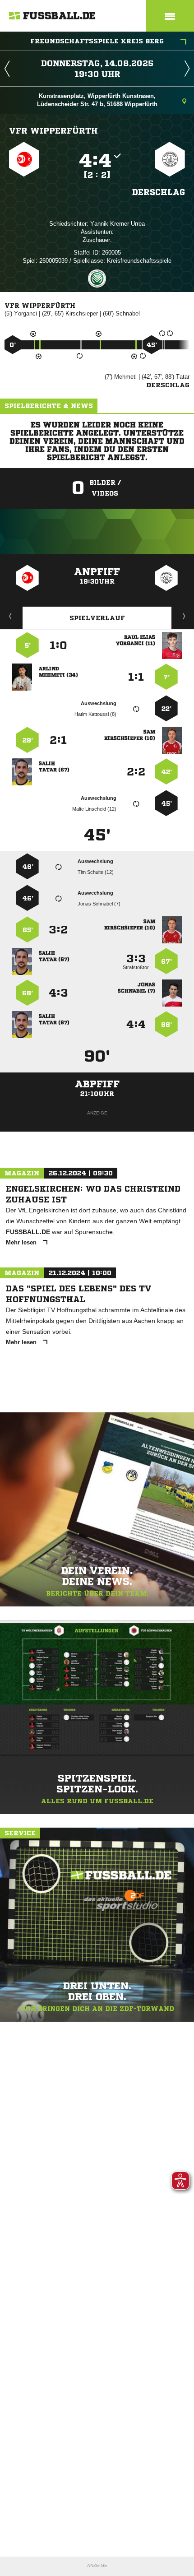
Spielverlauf (97, 618)
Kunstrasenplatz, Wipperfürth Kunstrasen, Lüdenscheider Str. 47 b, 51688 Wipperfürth (97, 100)
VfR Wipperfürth (53, 130)
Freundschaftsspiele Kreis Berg (97, 41)
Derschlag (159, 192)
